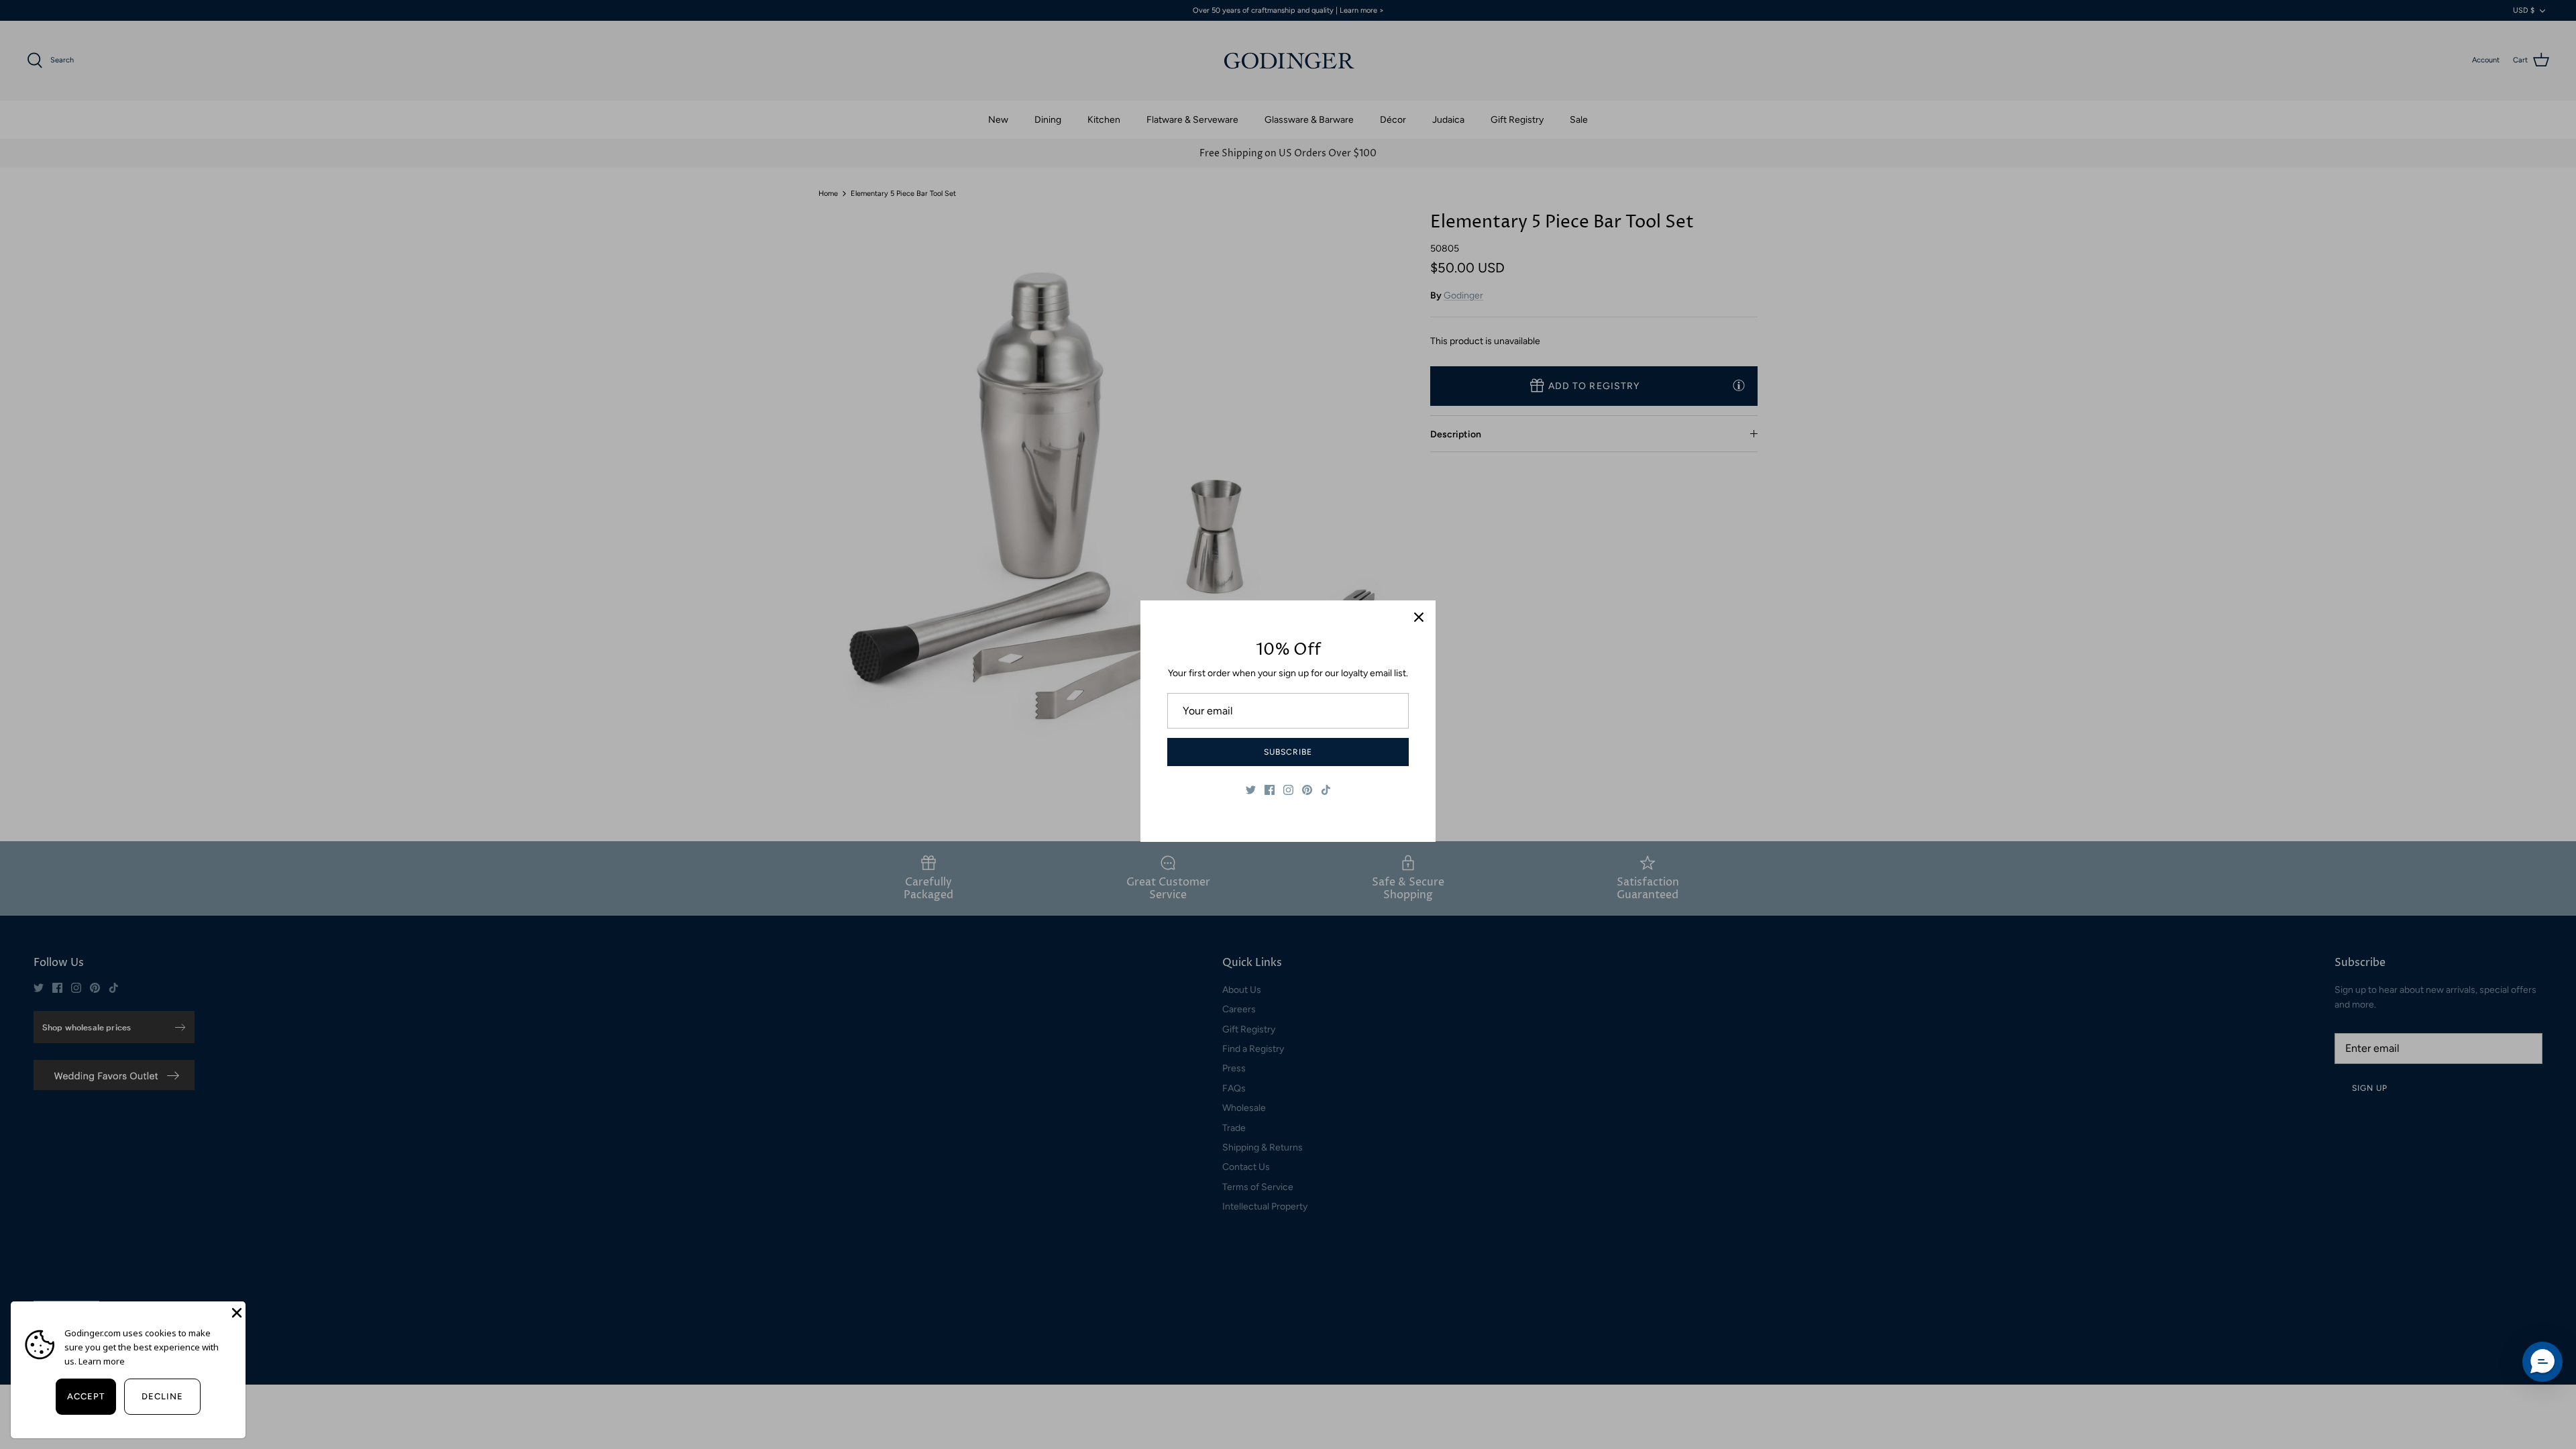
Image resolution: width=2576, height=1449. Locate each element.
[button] (2542, 1362)
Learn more (102, 1361)
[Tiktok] (1326, 790)
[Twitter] (1251, 790)
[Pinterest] (1307, 790)
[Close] (1419, 617)
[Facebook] (1270, 790)
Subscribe (1288, 752)
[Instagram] (1288, 790)
